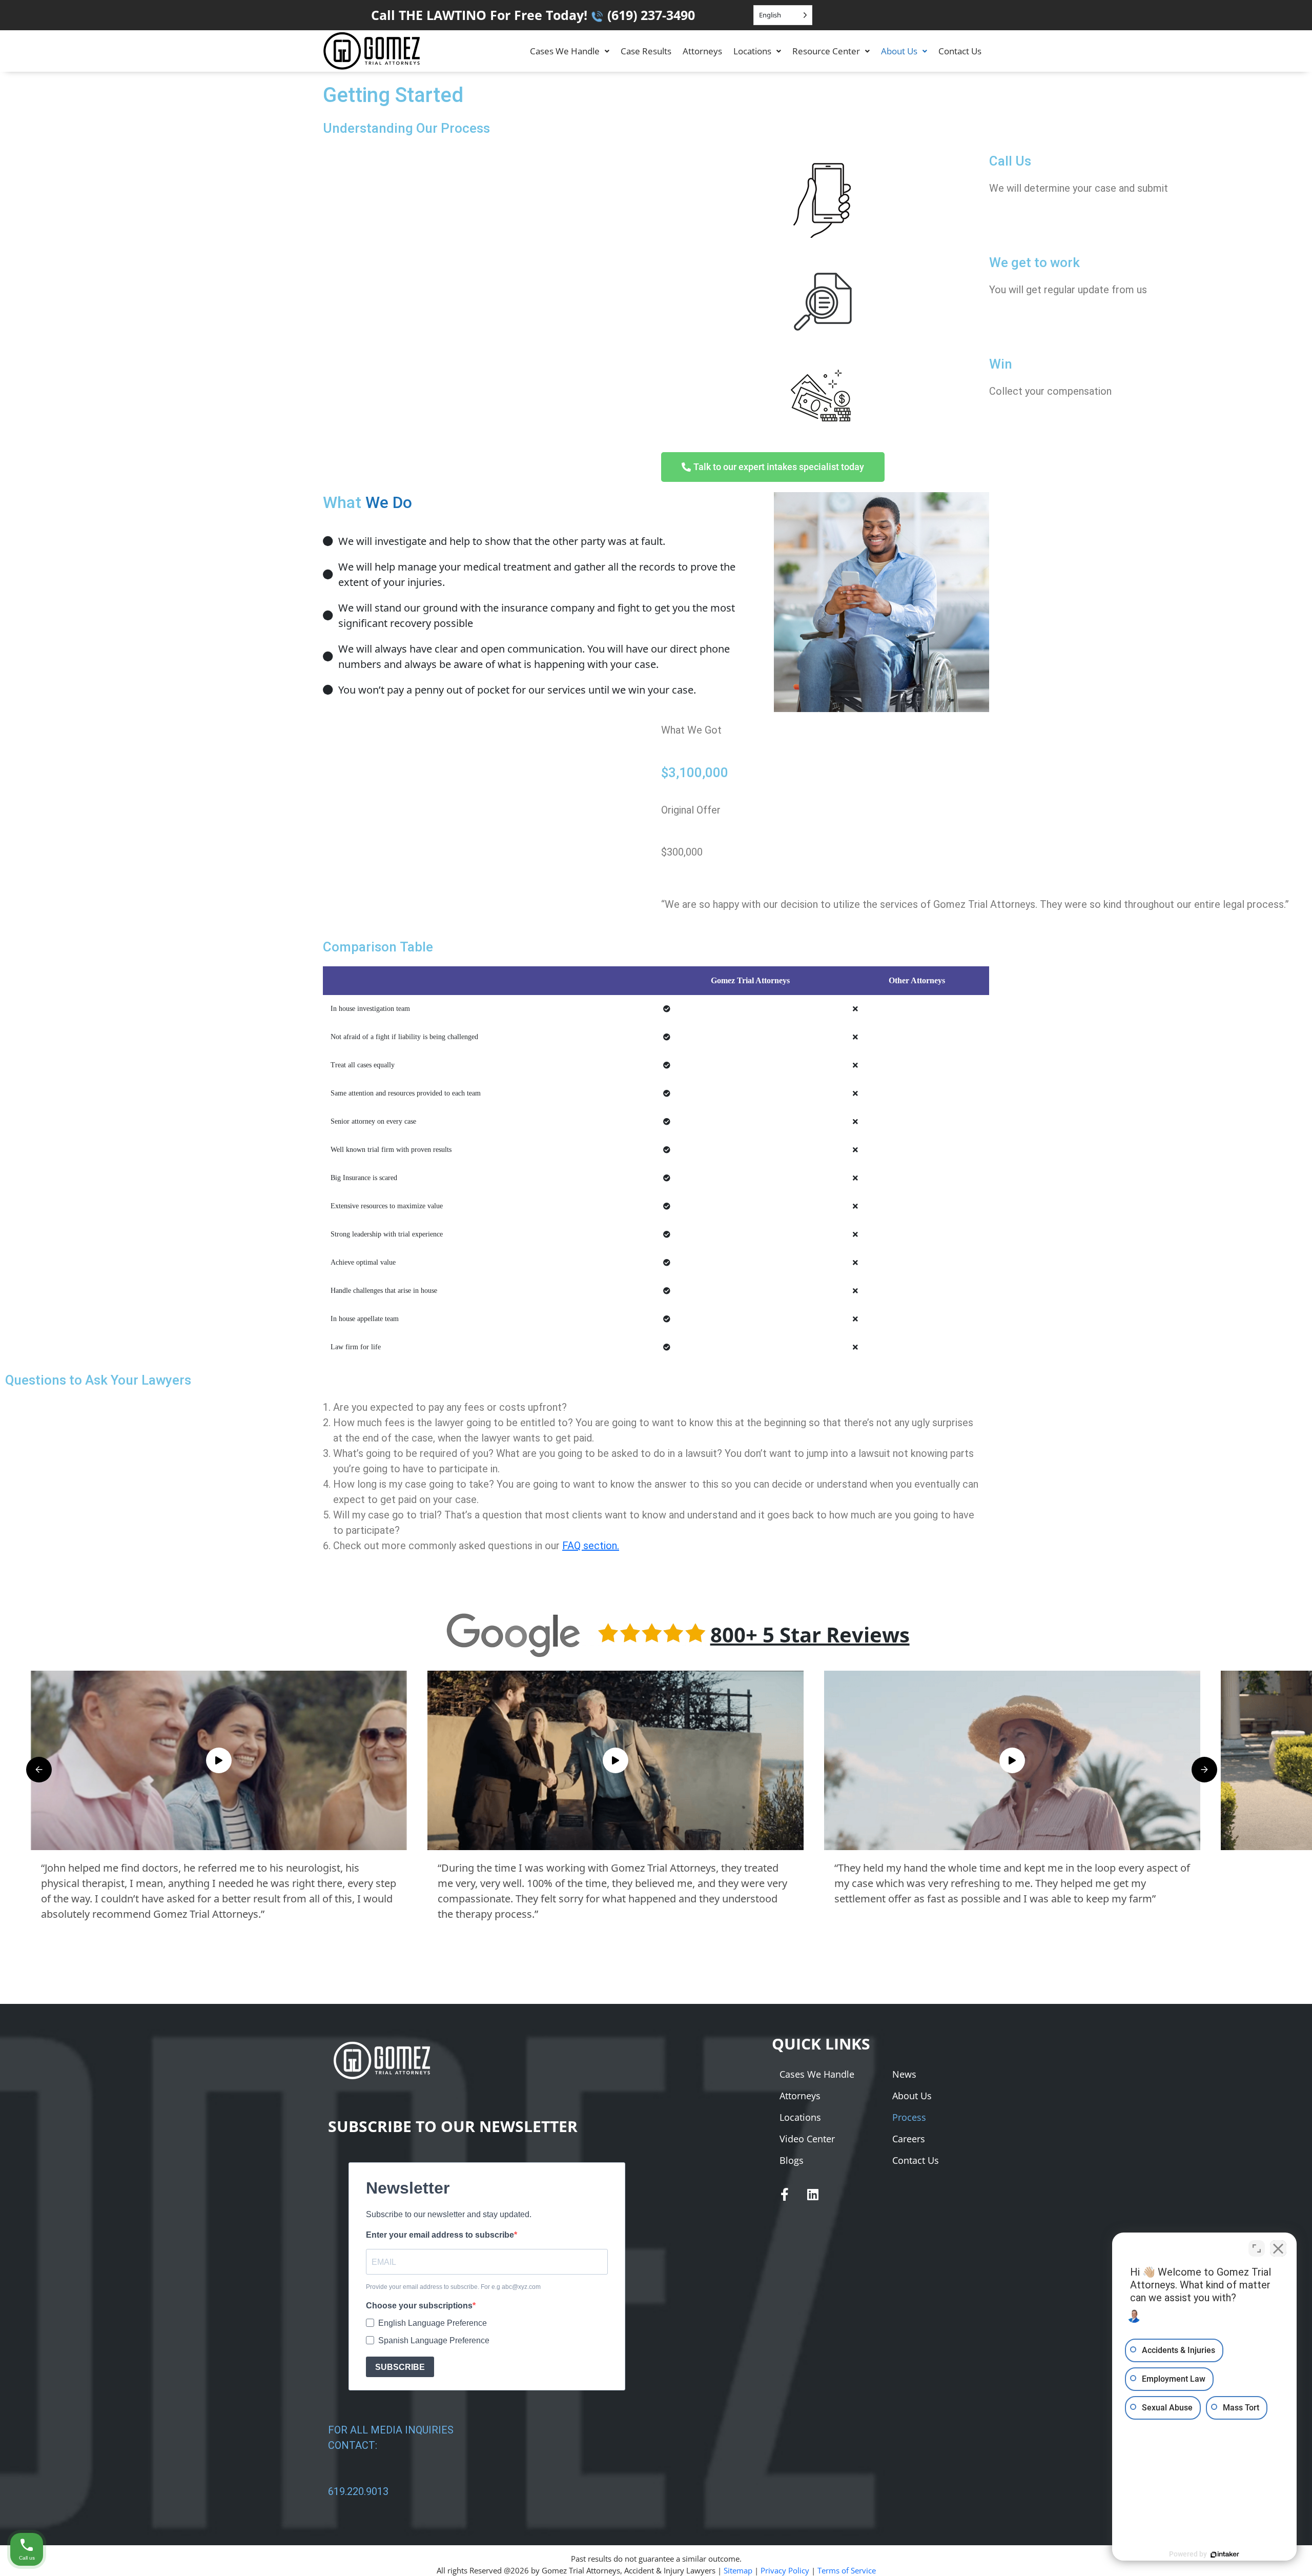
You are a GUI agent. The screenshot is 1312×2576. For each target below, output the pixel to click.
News (904, 2074)
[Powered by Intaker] (1225, 2554)
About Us (899, 51)
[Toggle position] (1257, 2248)
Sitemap (738, 2570)
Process (909, 2117)
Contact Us (960, 51)
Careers (909, 2139)
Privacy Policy (785, 2570)
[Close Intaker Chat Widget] (1278, 2248)
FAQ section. (591, 1546)
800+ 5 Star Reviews (810, 1635)
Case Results (646, 51)
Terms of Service (847, 2570)
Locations (752, 51)
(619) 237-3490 (651, 15)
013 (380, 2491)
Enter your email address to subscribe (440, 2235)
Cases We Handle (565, 51)
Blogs (792, 2160)
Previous (39, 1770)
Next (1204, 1770)
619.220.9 (350, 2491)
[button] (570, 51)
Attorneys (702, 51)
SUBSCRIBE (400, 2367)
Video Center (807, 2139)
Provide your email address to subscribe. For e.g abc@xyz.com (453, 2287)
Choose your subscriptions (419, 2306)
